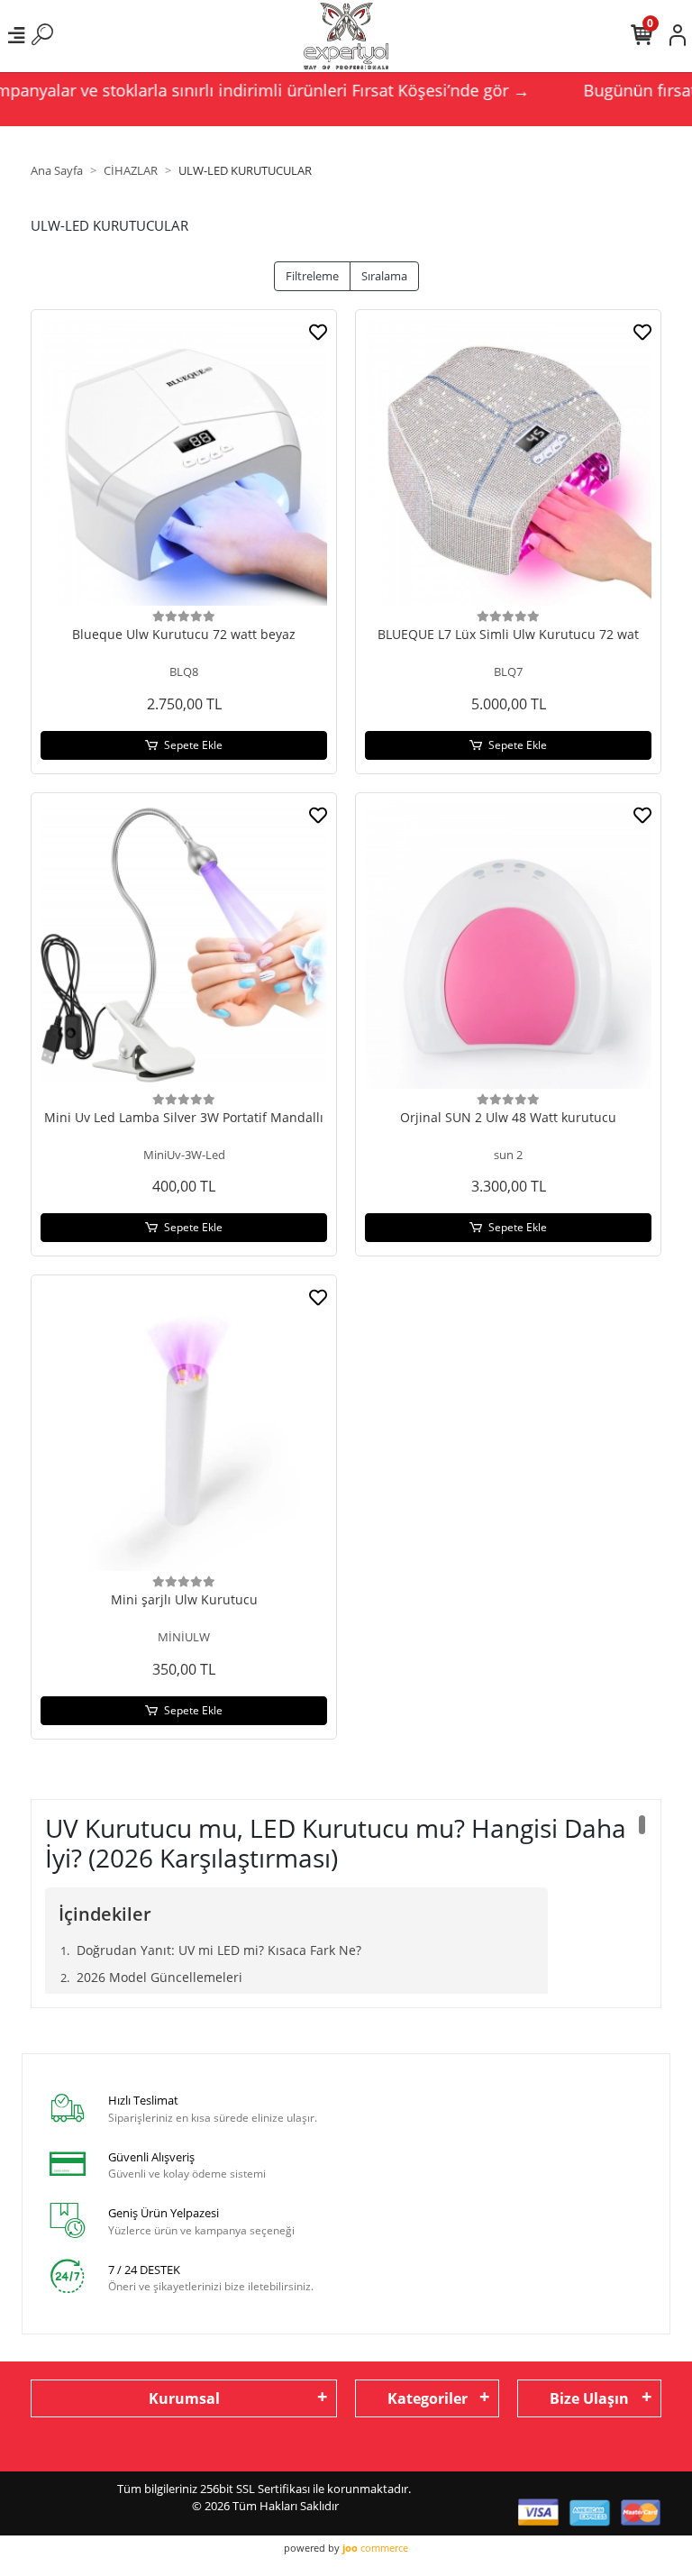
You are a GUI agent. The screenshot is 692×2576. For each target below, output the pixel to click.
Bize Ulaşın (589, 2398)
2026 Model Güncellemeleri (159, 1977)
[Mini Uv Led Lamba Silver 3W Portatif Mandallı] (184, 945)
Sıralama (384, 276)
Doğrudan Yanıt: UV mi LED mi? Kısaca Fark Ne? (219, 1950)
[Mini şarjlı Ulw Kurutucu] (184, 1428)
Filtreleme (312, 276)
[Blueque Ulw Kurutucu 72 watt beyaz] (184, 462)
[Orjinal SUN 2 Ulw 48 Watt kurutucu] (508, 945)
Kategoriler (428, 2398)
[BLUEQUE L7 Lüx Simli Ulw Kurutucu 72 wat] (508, 462)
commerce (375, 2548)
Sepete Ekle (193, 745)
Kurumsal (184, 2398)
